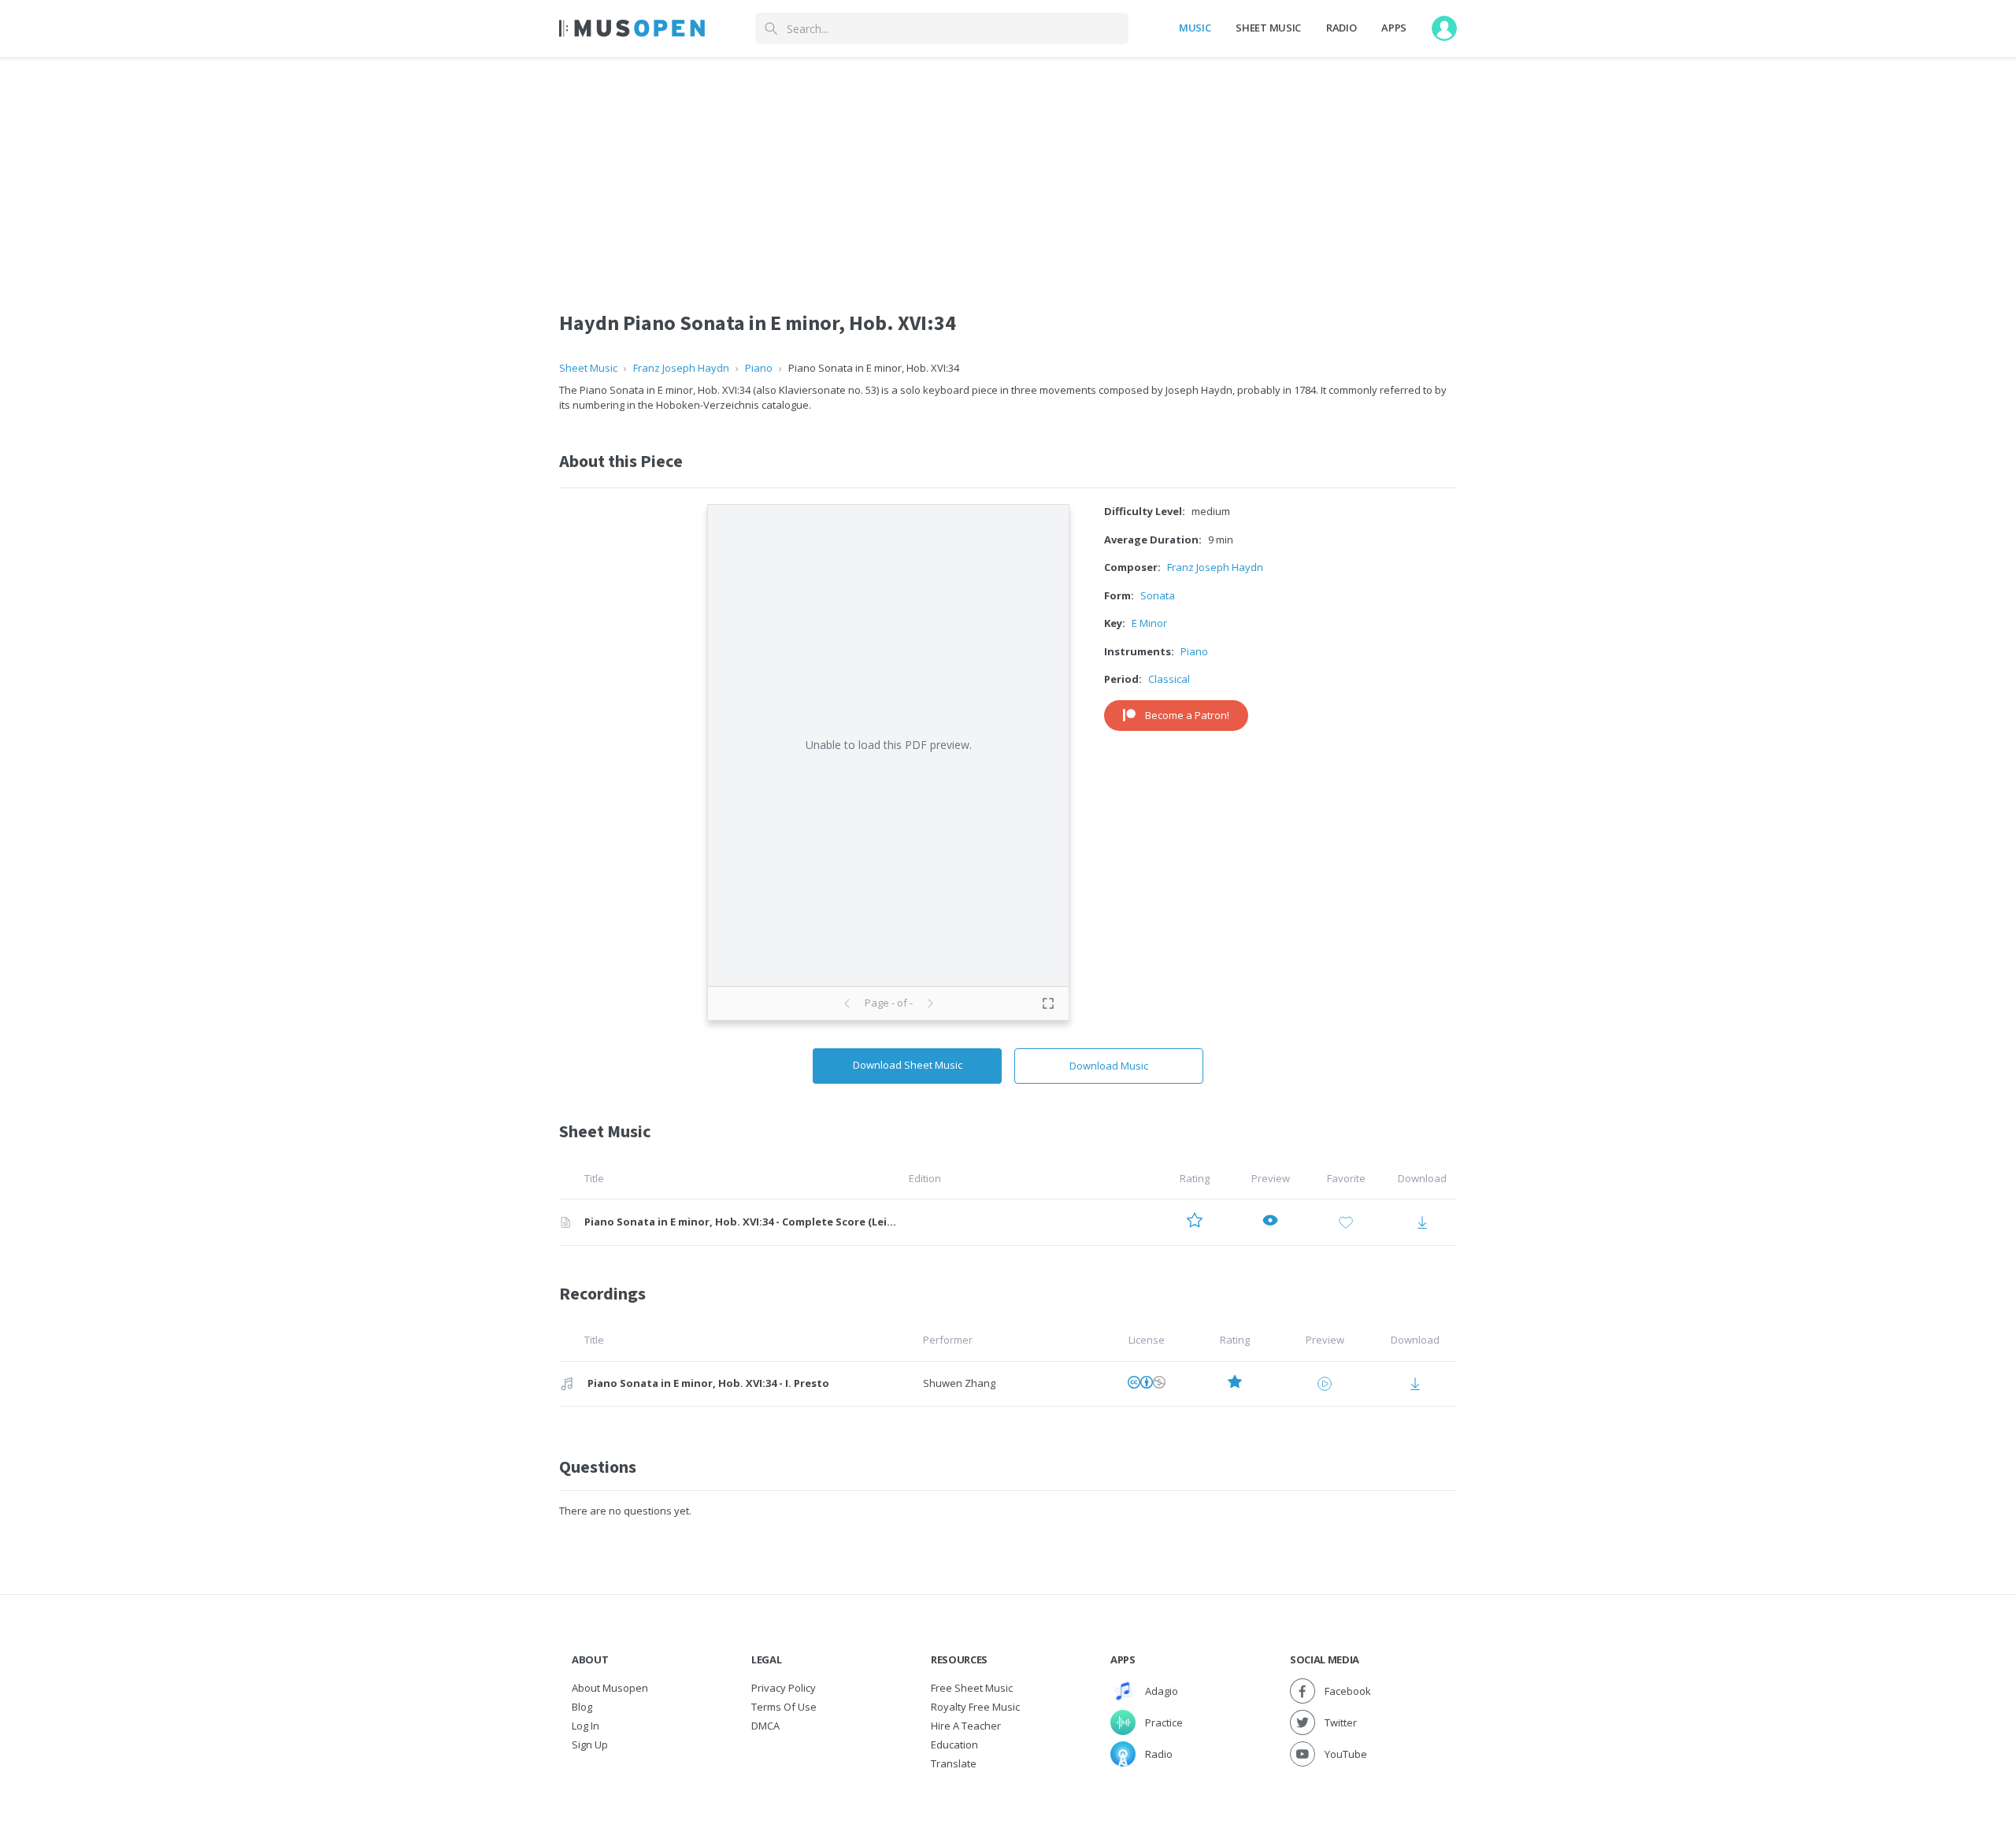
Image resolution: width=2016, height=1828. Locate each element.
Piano (759, 368)
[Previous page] (847, 1003)
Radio (1341, 28)
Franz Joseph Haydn (681, 368)
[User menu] (1444, 28)
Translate (954, 1763)
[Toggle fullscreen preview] (1048, 1003)
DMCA (765, 1726)
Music (1195, 28)
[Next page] (930, 1003)
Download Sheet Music (908, 1065)
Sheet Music (1268, 28)
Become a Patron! (1187, 715)
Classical (1169, 679)
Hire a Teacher (966, 1726)
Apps (1394, 28)
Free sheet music (972, 1688)
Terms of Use (784, 1707)
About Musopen (610, 1688)
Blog (582, 1707)
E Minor (1149, 623)
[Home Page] (632, 28)
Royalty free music (975, 1707)
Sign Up (590, 1745)
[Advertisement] (1008, 168)
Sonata (1158, 595)
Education (954, 1745)
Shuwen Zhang (959, 1383)
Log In (586, 1726)
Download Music (1109, 1066)
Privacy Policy (784, 1688)
